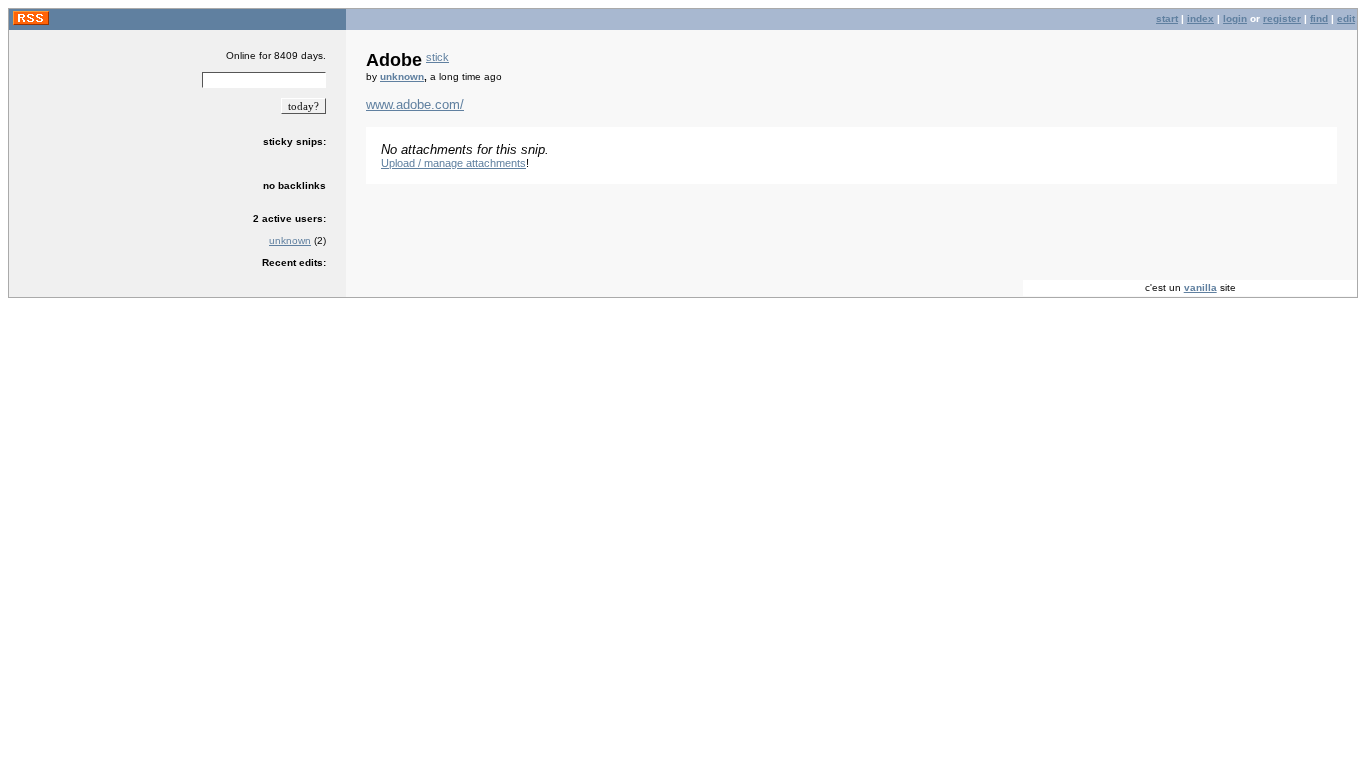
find (1319, 18)
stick (437, 57)
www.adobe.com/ (415, 104)
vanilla (1200, 287)
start (1167, 18)
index (1200, 18)
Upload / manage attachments (453, 163)
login (1235, 18)
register (1282, 18)
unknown (290, 240)
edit (1346, 18)
